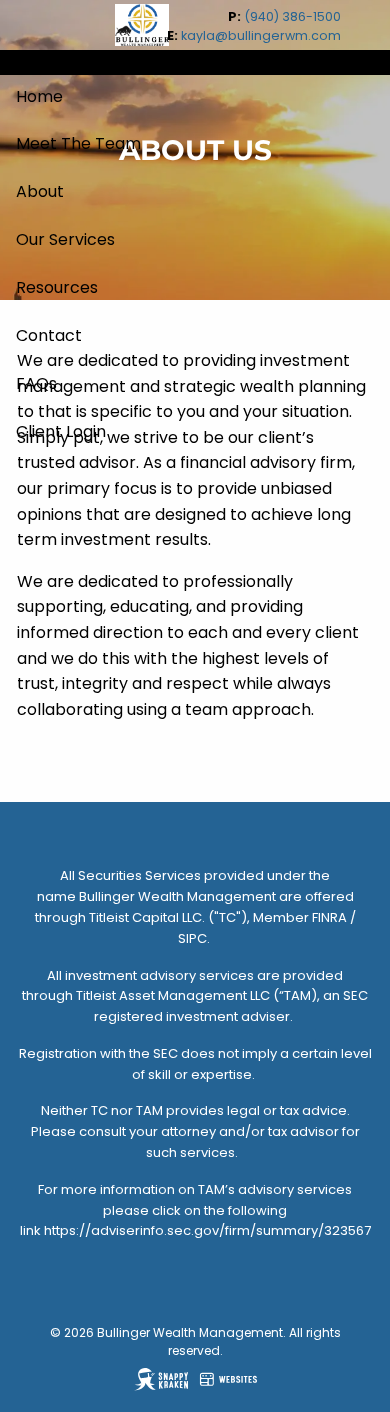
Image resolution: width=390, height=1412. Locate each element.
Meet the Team (78, 143)
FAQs (36, 383)
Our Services (65, 239)
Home (39, 96)
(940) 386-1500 (292, 16)
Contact (49, 335)
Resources (57, 287)
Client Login (61, 431)
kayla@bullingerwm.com (261, 35)
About (40, 191)
